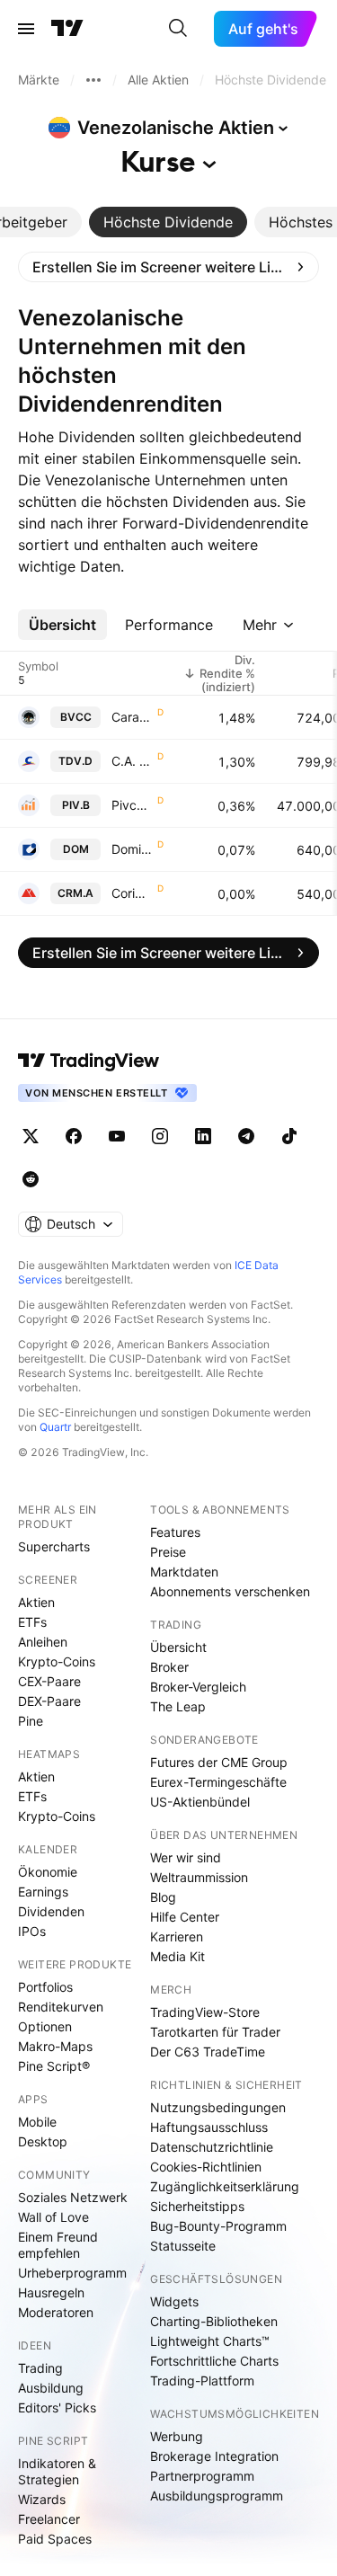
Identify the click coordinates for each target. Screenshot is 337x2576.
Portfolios (45, 1987)
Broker (169, 1667)
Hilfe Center (185, 1917)
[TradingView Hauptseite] (67, 29)
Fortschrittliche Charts (214, 2361)
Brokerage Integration (214, 2456)
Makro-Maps (55, 2046)
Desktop (43, 2141)
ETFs (32, 1622)
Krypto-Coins (57, 1661)
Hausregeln (51, 2292)
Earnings (43, 1892)
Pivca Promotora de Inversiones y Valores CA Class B (133, 805)
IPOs (32, 1931)
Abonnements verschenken (230, 1591)
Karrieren (177, 1936)
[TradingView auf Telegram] (246, 1136)
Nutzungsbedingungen (218, 2107)
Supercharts (54, 1546)
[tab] (168, 222)
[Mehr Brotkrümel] (93, 80)
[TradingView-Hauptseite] (89, 1061)
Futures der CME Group (219, 1762)
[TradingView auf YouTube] (117, 1136)
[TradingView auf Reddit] (31, 1179)
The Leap (178, 1706)
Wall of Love (53, 2217)
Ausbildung (51, 2388)
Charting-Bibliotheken (214, 2321)
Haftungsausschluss (209, 2127)
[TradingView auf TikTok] (289, 1136)
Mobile (37, 2122)
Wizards (42, 2499)
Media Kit (177, 1956)
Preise (168, 1552)
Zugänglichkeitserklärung (225, 2186)
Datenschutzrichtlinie (212, 2147)
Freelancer (49, 2519)
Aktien (36, 1602)
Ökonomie (48, 1872)
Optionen (45, 2026)
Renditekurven (61, 2007)
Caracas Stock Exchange (133, 717)
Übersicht (178, 1647)
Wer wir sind (186, 1857)
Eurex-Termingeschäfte (218, 1782)
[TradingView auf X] (31, 1136)
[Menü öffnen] (26, 29)
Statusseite (183, 2246)
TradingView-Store (205, 2012)
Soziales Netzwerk (73, 2197)
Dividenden (51, 1911)
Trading (40, 2368)
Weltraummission (199, 1877)
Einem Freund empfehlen (58, 2245)
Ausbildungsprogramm (217, 2496)
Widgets (174, 2301)
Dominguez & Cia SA (133, 849)
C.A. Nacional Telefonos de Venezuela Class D (133, 761)
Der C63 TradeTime (208, 2052)
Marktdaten (184, 1572)
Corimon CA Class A (133, 893)
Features (175, 1532)
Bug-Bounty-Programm (218, 2226)
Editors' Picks (57, 2407)
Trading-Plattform (202, 2381)
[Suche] (178, 29)
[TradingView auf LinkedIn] (203, 1136)
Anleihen (43, 1642)
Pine (31, 1721)
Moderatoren (56, 2312)
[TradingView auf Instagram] (160, 1136)
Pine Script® (54, 2066)
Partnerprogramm (202, 2476)
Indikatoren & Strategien (57, 2471)
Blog (163, 1897)
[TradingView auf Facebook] (74, 1136)
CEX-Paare (49, 1681)
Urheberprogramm (72, 2273)
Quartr (55, 1427)
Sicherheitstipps (197, 2206)
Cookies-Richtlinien (206, 2167)
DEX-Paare (49, 1701)
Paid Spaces (55, 2539)
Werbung (177, 2436)
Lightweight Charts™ (210, 2341)
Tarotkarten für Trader (215, 2032)
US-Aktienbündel (200, 1802)
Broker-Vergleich (198, 1687)
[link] (168, 267)
